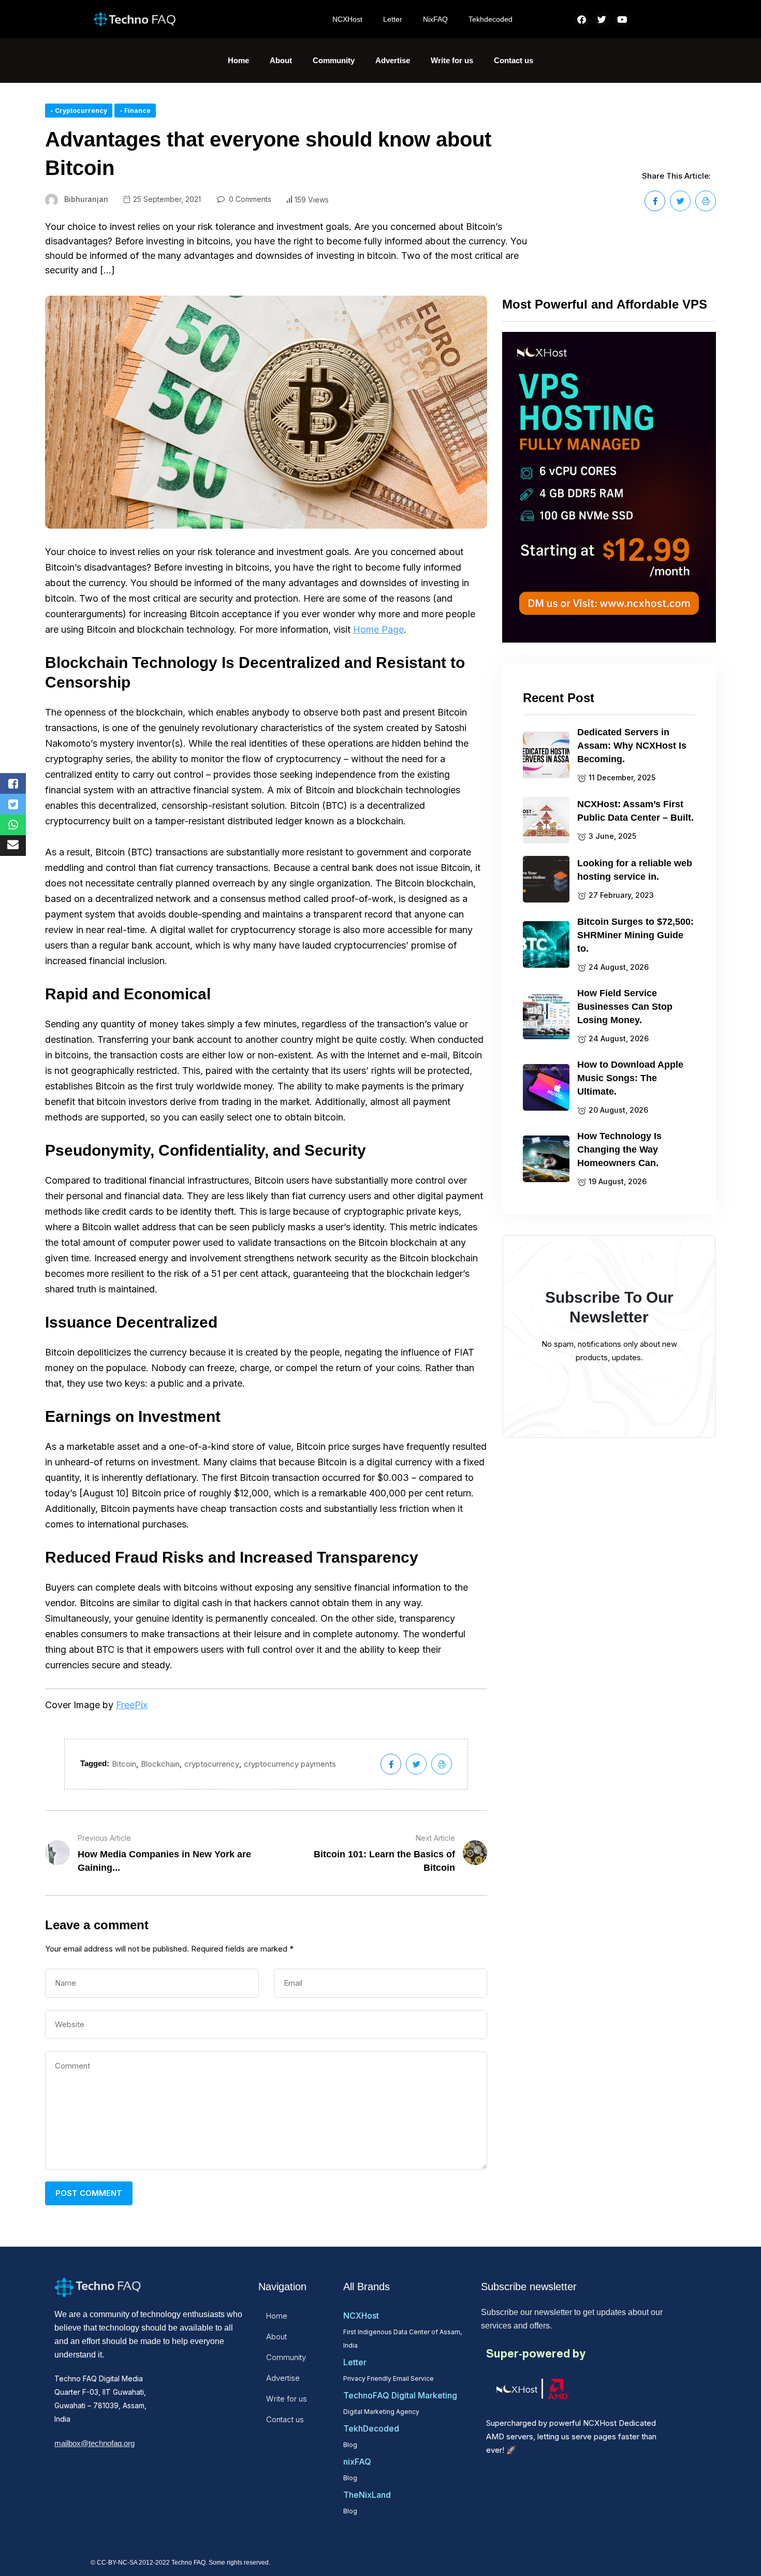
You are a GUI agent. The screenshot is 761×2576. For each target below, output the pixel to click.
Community (334, 60)
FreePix (132, 1705)
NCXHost (347, 19)
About (281, 60)
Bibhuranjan (86, 199)
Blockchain (160, 1764)
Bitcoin (124, 1764)
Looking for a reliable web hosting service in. (635, 870)
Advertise (393, 60)
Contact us (514, 60)
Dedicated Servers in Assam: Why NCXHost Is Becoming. (632, 746)
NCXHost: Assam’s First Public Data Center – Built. (635, 811)
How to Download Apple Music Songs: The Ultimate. (630, 1078)
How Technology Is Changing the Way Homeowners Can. (619, 1149)
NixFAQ (435, 19)
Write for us (452, 60)
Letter (393, 19)
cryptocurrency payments (290, 1764)
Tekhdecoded (491, 19)
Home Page (378, 629)
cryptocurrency (212, 1764)
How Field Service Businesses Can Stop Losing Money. (625, 1007)
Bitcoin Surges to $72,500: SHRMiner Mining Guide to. (635, 935)
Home (238, 60)
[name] (655, 201)
